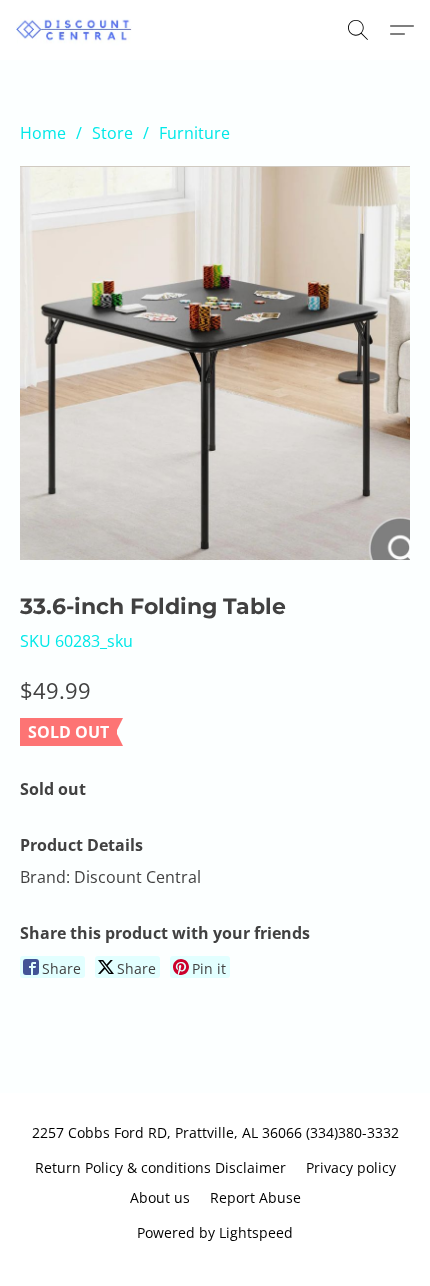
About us (160, 1197)
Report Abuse (255, 1197)
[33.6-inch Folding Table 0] (215, 362)
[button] (77, 30)
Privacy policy (351, 1167)
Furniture (194, 133)
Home (43, 133)
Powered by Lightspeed (215, 1232)
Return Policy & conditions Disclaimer (160, 1167)
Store (112, 133)
